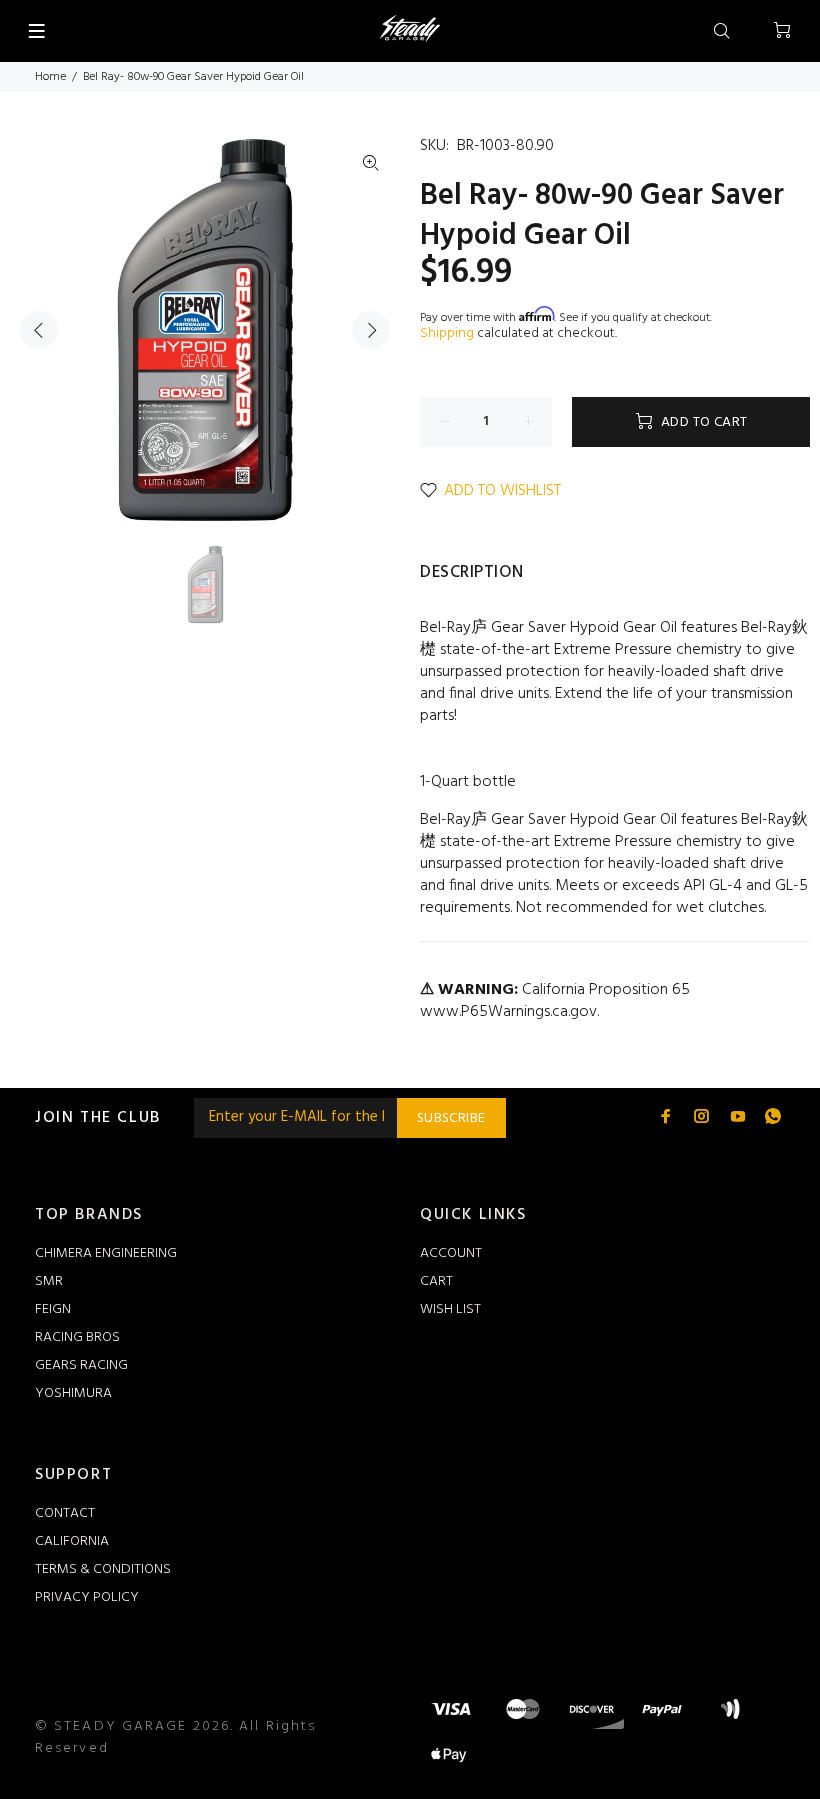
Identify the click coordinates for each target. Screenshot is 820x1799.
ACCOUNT (451, 1253)
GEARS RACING (81, 1365)
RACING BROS (77, 1337)
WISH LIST (450, 1309)
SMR (49, 1281)
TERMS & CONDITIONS (103, 1569)
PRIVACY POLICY (87, 1597)
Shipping (447, 333)
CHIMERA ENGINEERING (106, 1253)
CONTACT (65, 1513)
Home (50, 77)
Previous (39, 330)
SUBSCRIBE (451, 1118)
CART (436, 1281)
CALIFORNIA (72, 1541)
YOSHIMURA (73, 1393)
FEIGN (53, 1309)
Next (371, 330)
